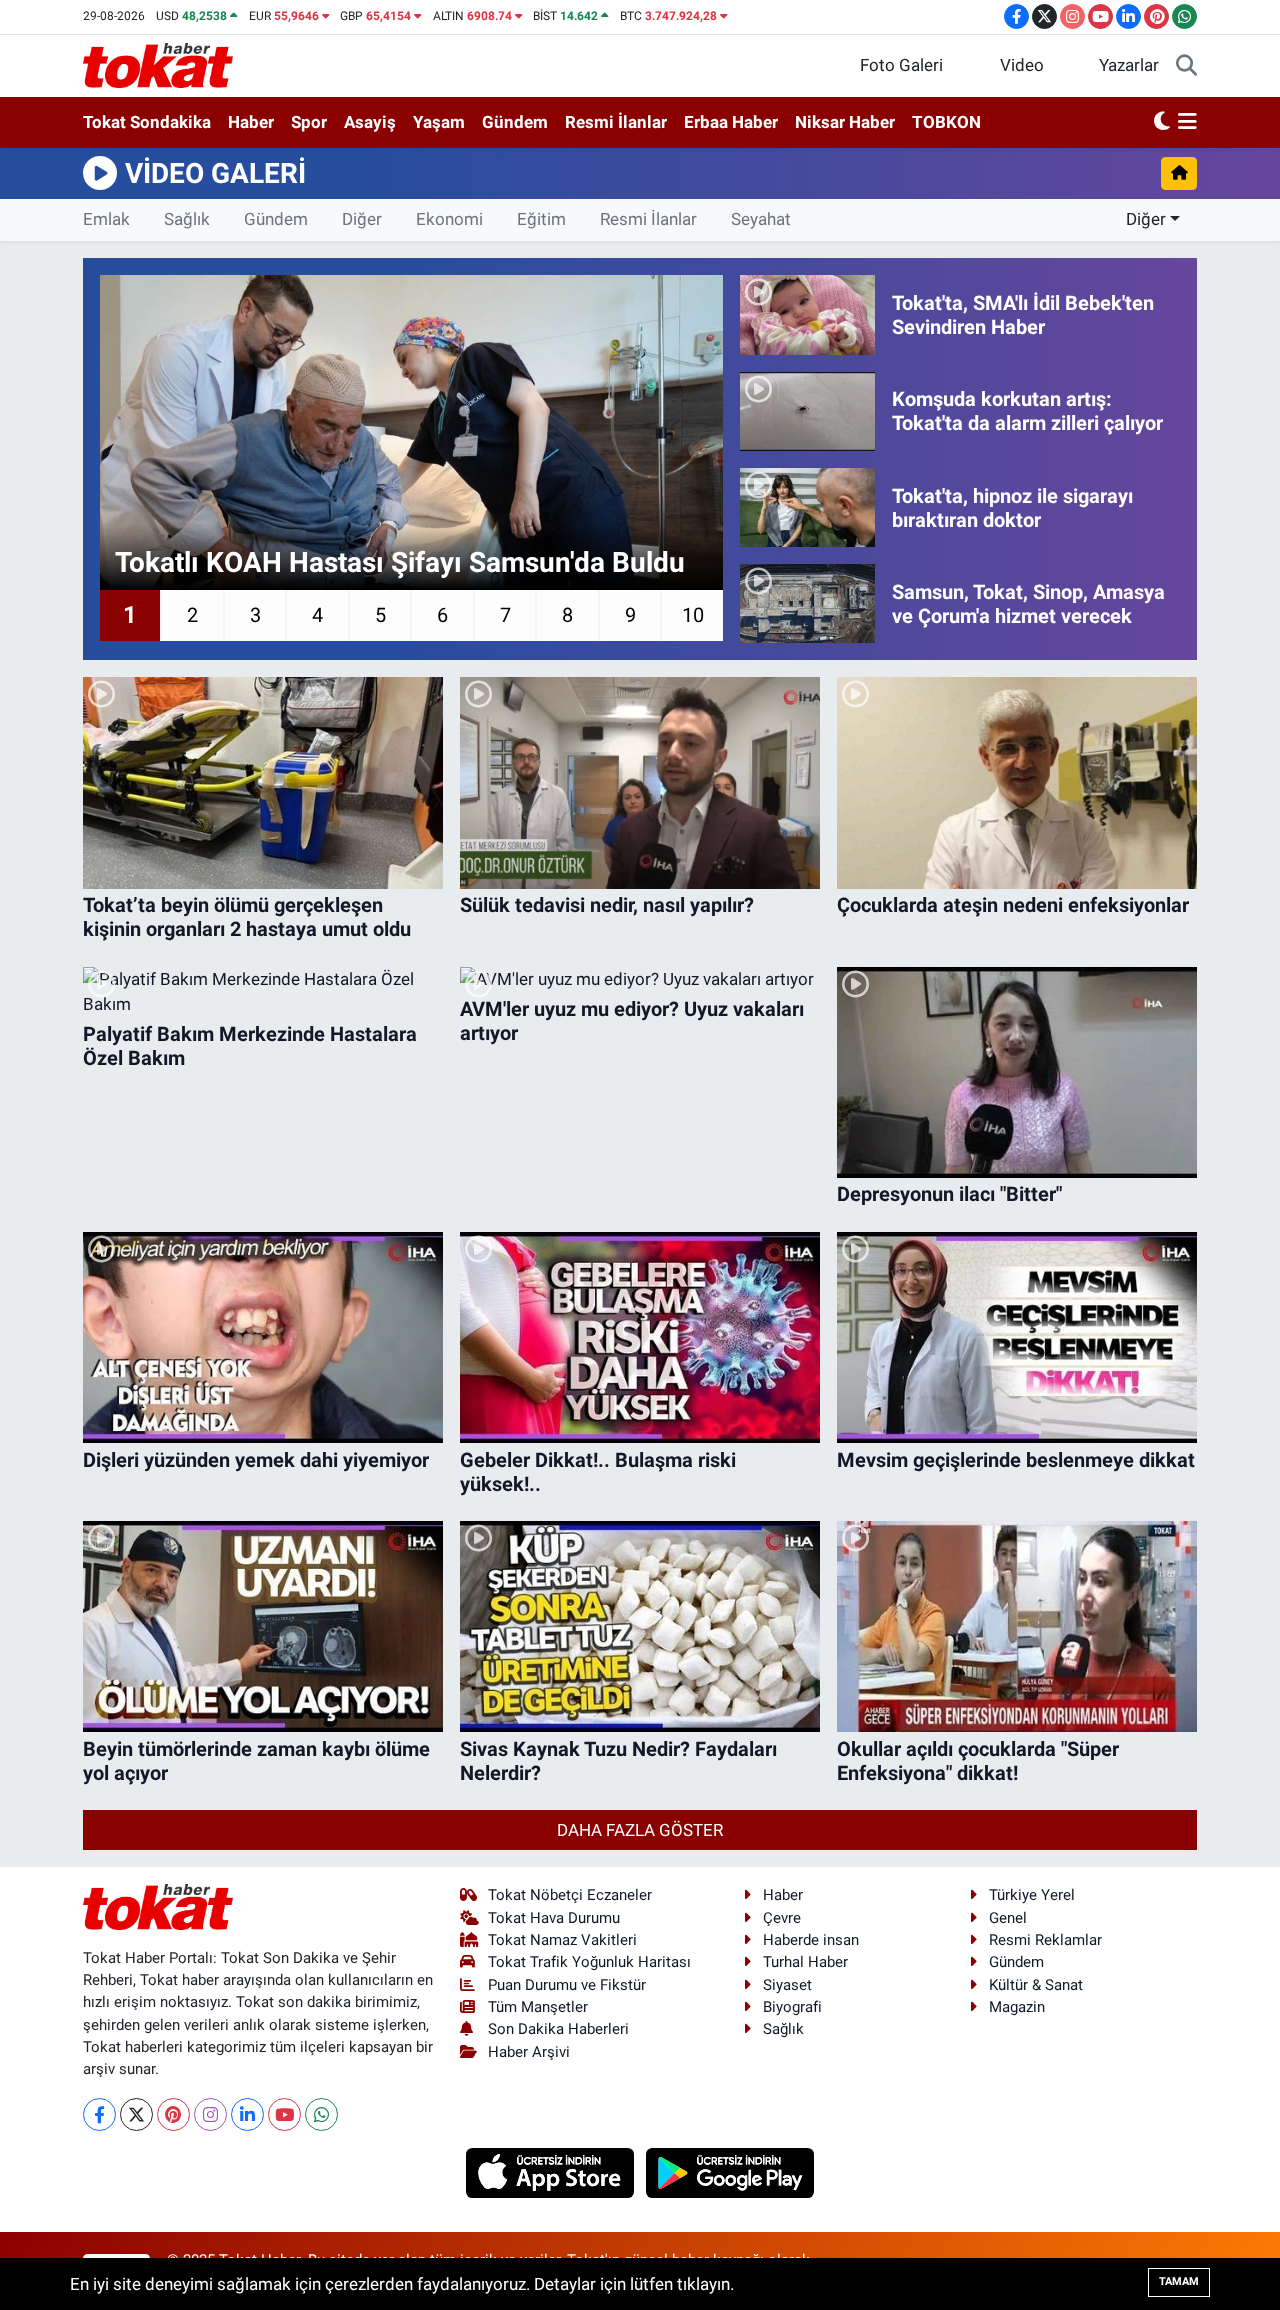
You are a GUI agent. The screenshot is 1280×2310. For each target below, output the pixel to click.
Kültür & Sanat (1036, 1985)
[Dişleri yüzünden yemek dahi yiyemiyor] (263, 1337)
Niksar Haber (845, 122)
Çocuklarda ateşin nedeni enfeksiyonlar (1013, 905)
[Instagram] (210, 2114)
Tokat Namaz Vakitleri (562, 1940)
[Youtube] (284, 2114)
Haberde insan (811, 1940)
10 (693, 615)
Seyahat (761, 219)
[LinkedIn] (247, 2114)
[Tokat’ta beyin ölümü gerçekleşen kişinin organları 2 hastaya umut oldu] (263, 782)
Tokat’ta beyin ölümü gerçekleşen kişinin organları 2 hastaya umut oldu (247, 917)
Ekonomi (449, 219)
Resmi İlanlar (616, 122)
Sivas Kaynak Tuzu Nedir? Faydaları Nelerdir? (618, 1761)
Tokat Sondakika (147, 122)
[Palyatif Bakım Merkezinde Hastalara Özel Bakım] (263, 992)
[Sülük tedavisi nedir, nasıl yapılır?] (640, 782)
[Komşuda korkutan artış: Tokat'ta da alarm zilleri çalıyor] (807, 411)
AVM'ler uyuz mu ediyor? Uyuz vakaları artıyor (632, 1021)
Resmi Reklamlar (1045, 1940)
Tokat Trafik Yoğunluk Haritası (589, 1962)
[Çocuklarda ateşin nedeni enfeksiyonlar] (1017, 782)
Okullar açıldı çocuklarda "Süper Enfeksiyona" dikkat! (978, 1761)
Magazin (1017, 2007)
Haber (251, 122)
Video (1022, 65)
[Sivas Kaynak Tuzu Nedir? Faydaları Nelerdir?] (640, 1626)
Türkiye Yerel (1032, 1895)
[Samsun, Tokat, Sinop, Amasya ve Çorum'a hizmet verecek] (807, 603)
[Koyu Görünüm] (1162, 123)
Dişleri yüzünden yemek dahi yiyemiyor (256, 1460)
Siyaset (787, 1985)
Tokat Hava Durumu (554, 1918)
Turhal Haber (805, 1962)
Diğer (362, 219)
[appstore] (552, 2171)
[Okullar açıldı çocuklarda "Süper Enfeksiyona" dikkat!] (1017, 1626)
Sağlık (187, 219)
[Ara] (1186, 66)
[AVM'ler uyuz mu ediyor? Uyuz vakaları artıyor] (640, 980)
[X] (136, 2114)
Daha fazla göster (640, 1830)
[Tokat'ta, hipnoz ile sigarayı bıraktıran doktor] (807, 507)
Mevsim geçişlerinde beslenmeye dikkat (1016, 1460)
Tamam (1179, 2281)
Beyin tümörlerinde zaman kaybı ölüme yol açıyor (256, 1761)
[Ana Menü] (1187, 123)
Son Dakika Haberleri (558, 2029)
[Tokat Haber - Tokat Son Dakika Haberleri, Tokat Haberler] (158, 64)
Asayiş (370, 122)
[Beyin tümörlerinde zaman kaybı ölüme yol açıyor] (263, 1626)
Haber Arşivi (529, 2052)
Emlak (106, 219)
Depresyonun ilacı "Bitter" (949, 1194)
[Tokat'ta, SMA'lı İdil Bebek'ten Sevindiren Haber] (807, 314)
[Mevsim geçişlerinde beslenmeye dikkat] (1017, 1337)
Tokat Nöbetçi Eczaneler (570, 1895)
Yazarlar (1129, 65)
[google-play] (730, 2171)
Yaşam (439, 122)
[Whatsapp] (321, 2114)
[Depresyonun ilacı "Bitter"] (1017, 1072)
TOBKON (946, 122)
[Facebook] (99, 2114)
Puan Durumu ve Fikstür (567, 1985)
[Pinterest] (173, 2114)
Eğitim (541, 219)
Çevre (782, 1918)
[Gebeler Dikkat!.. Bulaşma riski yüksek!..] (640, 1337)
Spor (309, 122)
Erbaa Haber (731, 122)
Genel (1008, 1918)
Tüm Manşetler (538, 2007)
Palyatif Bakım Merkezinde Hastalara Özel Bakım (250, 1046)
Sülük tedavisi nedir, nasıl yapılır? (607, 905)
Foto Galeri (901, 65)
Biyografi (792, 2007)
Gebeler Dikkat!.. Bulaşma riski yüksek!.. (598, 1472)
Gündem (515, 122)
